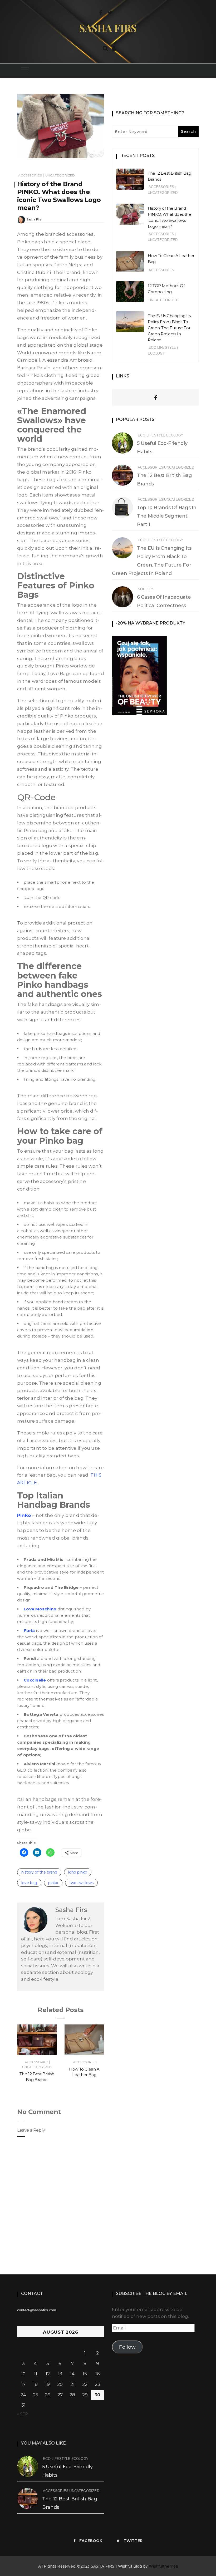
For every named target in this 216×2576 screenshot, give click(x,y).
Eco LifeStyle (162, 348)
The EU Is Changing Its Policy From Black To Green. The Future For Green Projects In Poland (169, 328)
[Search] (105, 48)
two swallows (81, 1883)
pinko (53, 1883)
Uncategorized (60, 175)
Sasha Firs (34, 219)
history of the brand (39, 1872)
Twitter (133, 2541)
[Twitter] (110, 12)
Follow (127, 2347)
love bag (29, 1883)
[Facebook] (101, 12)
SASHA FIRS (108, 28)
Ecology (156, 353)
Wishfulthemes (163, 2566)
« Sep (23, 2414)
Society (146, 589)
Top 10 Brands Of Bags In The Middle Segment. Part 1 (167, 516)
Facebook (91, 2541)
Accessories (30, 175)
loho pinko (78, 1872)
